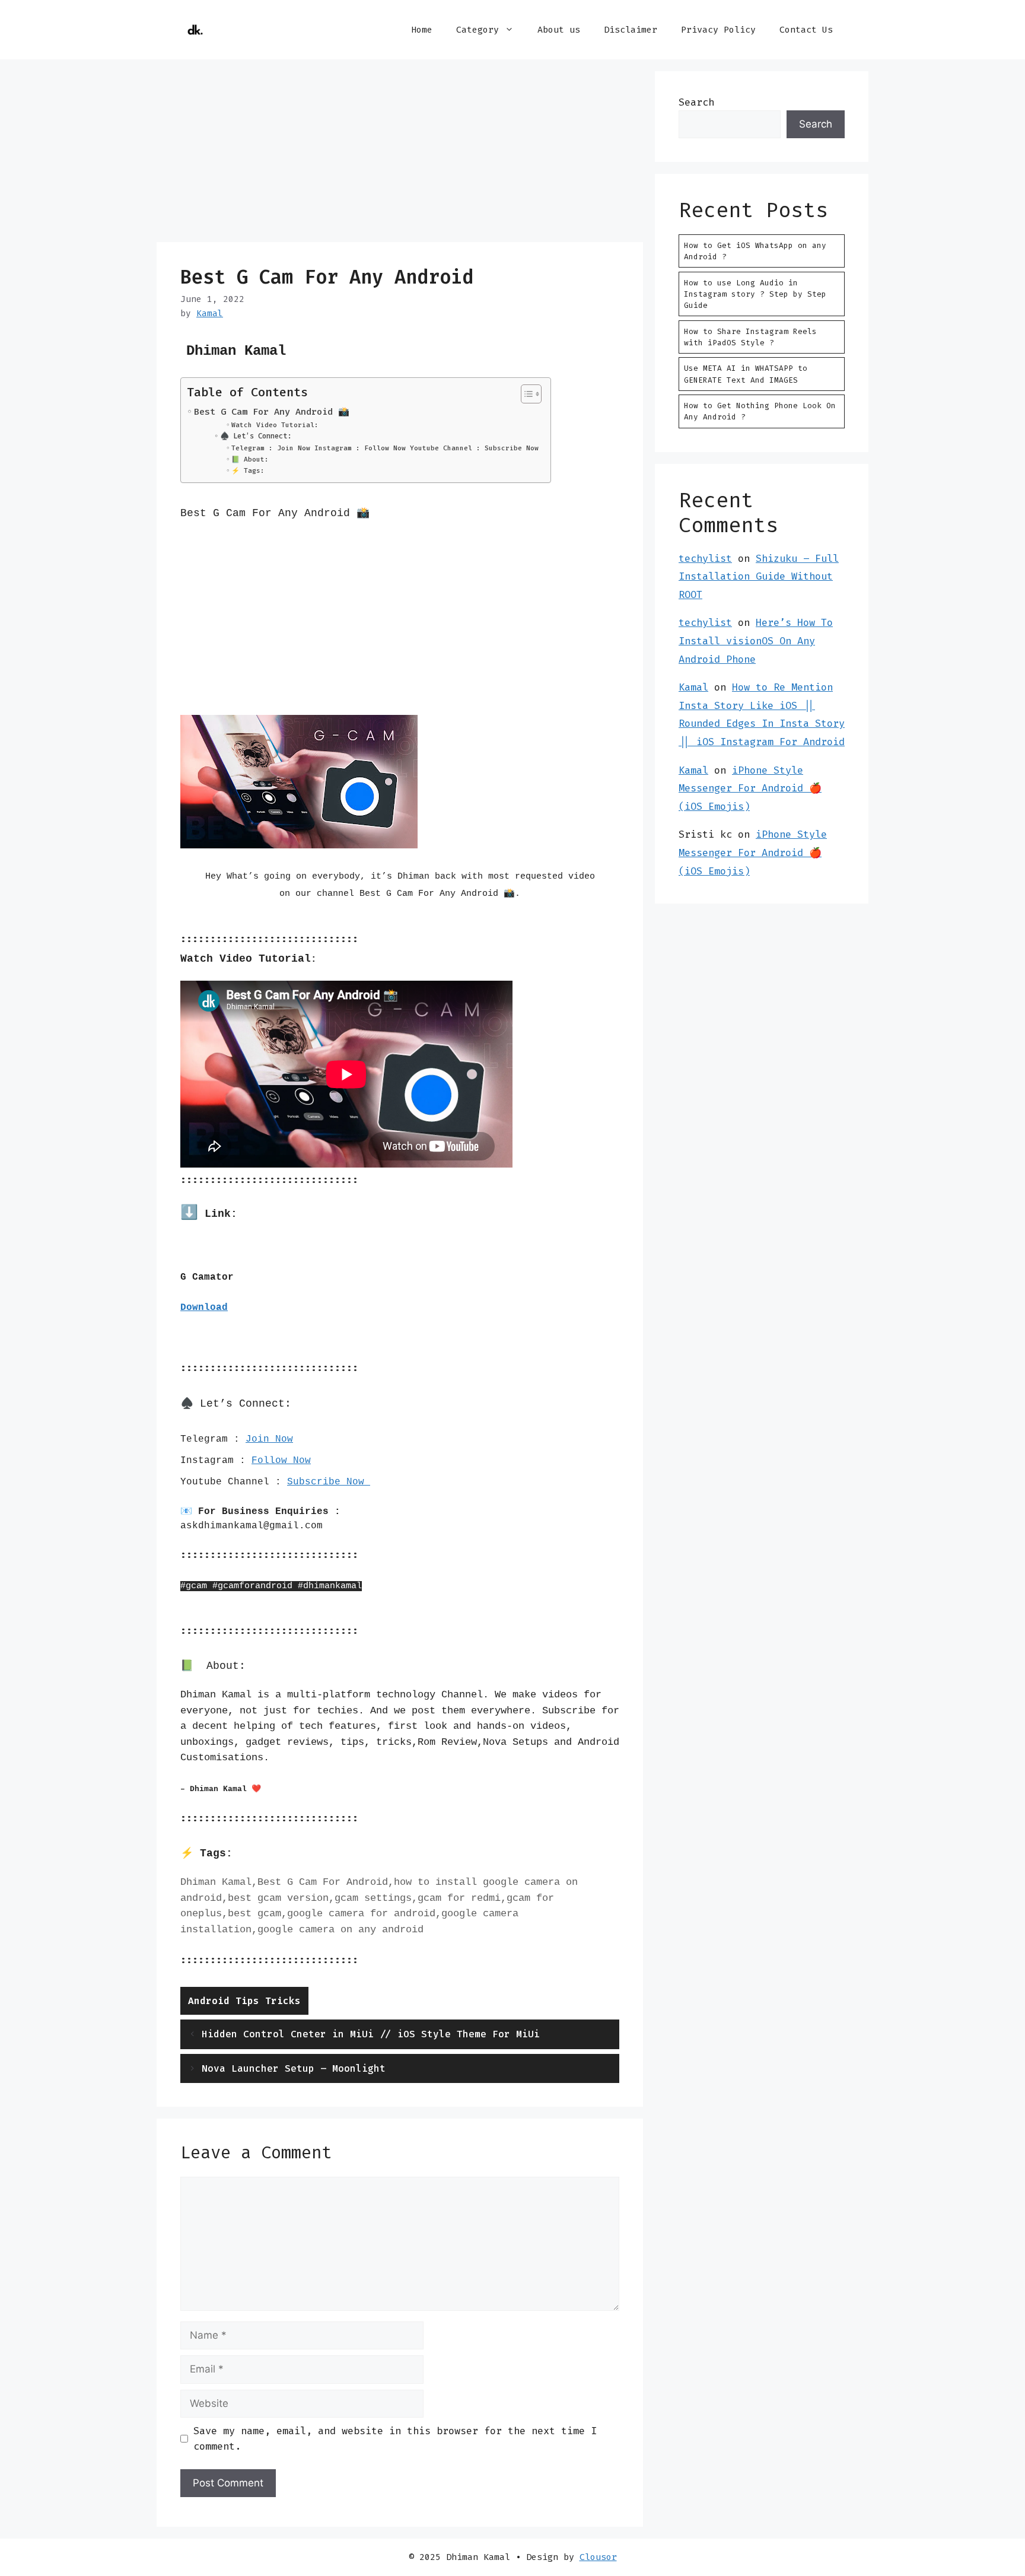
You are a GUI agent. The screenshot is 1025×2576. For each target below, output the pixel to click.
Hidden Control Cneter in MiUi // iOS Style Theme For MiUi (371, 2034)
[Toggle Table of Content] (525, 394)
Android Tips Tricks (244, 2001)
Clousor (598, 2557)
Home (422, 30)
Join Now (269, 1439)
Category (478, 30)
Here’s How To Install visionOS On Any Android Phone (756, 640)
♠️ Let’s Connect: (255, 436)
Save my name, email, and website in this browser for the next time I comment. (395, 2438)
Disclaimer (631, 30)
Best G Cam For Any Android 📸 (272, 412)
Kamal (693, 687)
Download (204, 1308)
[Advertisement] (400, 154)
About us (559, 30)
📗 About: (250, 459)
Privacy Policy (718, 30)
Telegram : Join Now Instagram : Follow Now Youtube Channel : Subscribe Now (385, 448)
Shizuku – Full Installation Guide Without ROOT (759, 576)
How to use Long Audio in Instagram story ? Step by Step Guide (755, 294)
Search (696, 102)
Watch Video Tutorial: (275, 425)
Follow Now (281, 1461)
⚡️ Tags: (248, 471)
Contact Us (806, 30)
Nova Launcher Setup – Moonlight (294, 2068)
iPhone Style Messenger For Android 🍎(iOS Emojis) (750, 788)
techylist (705, 558)
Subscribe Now (329, 1482)
